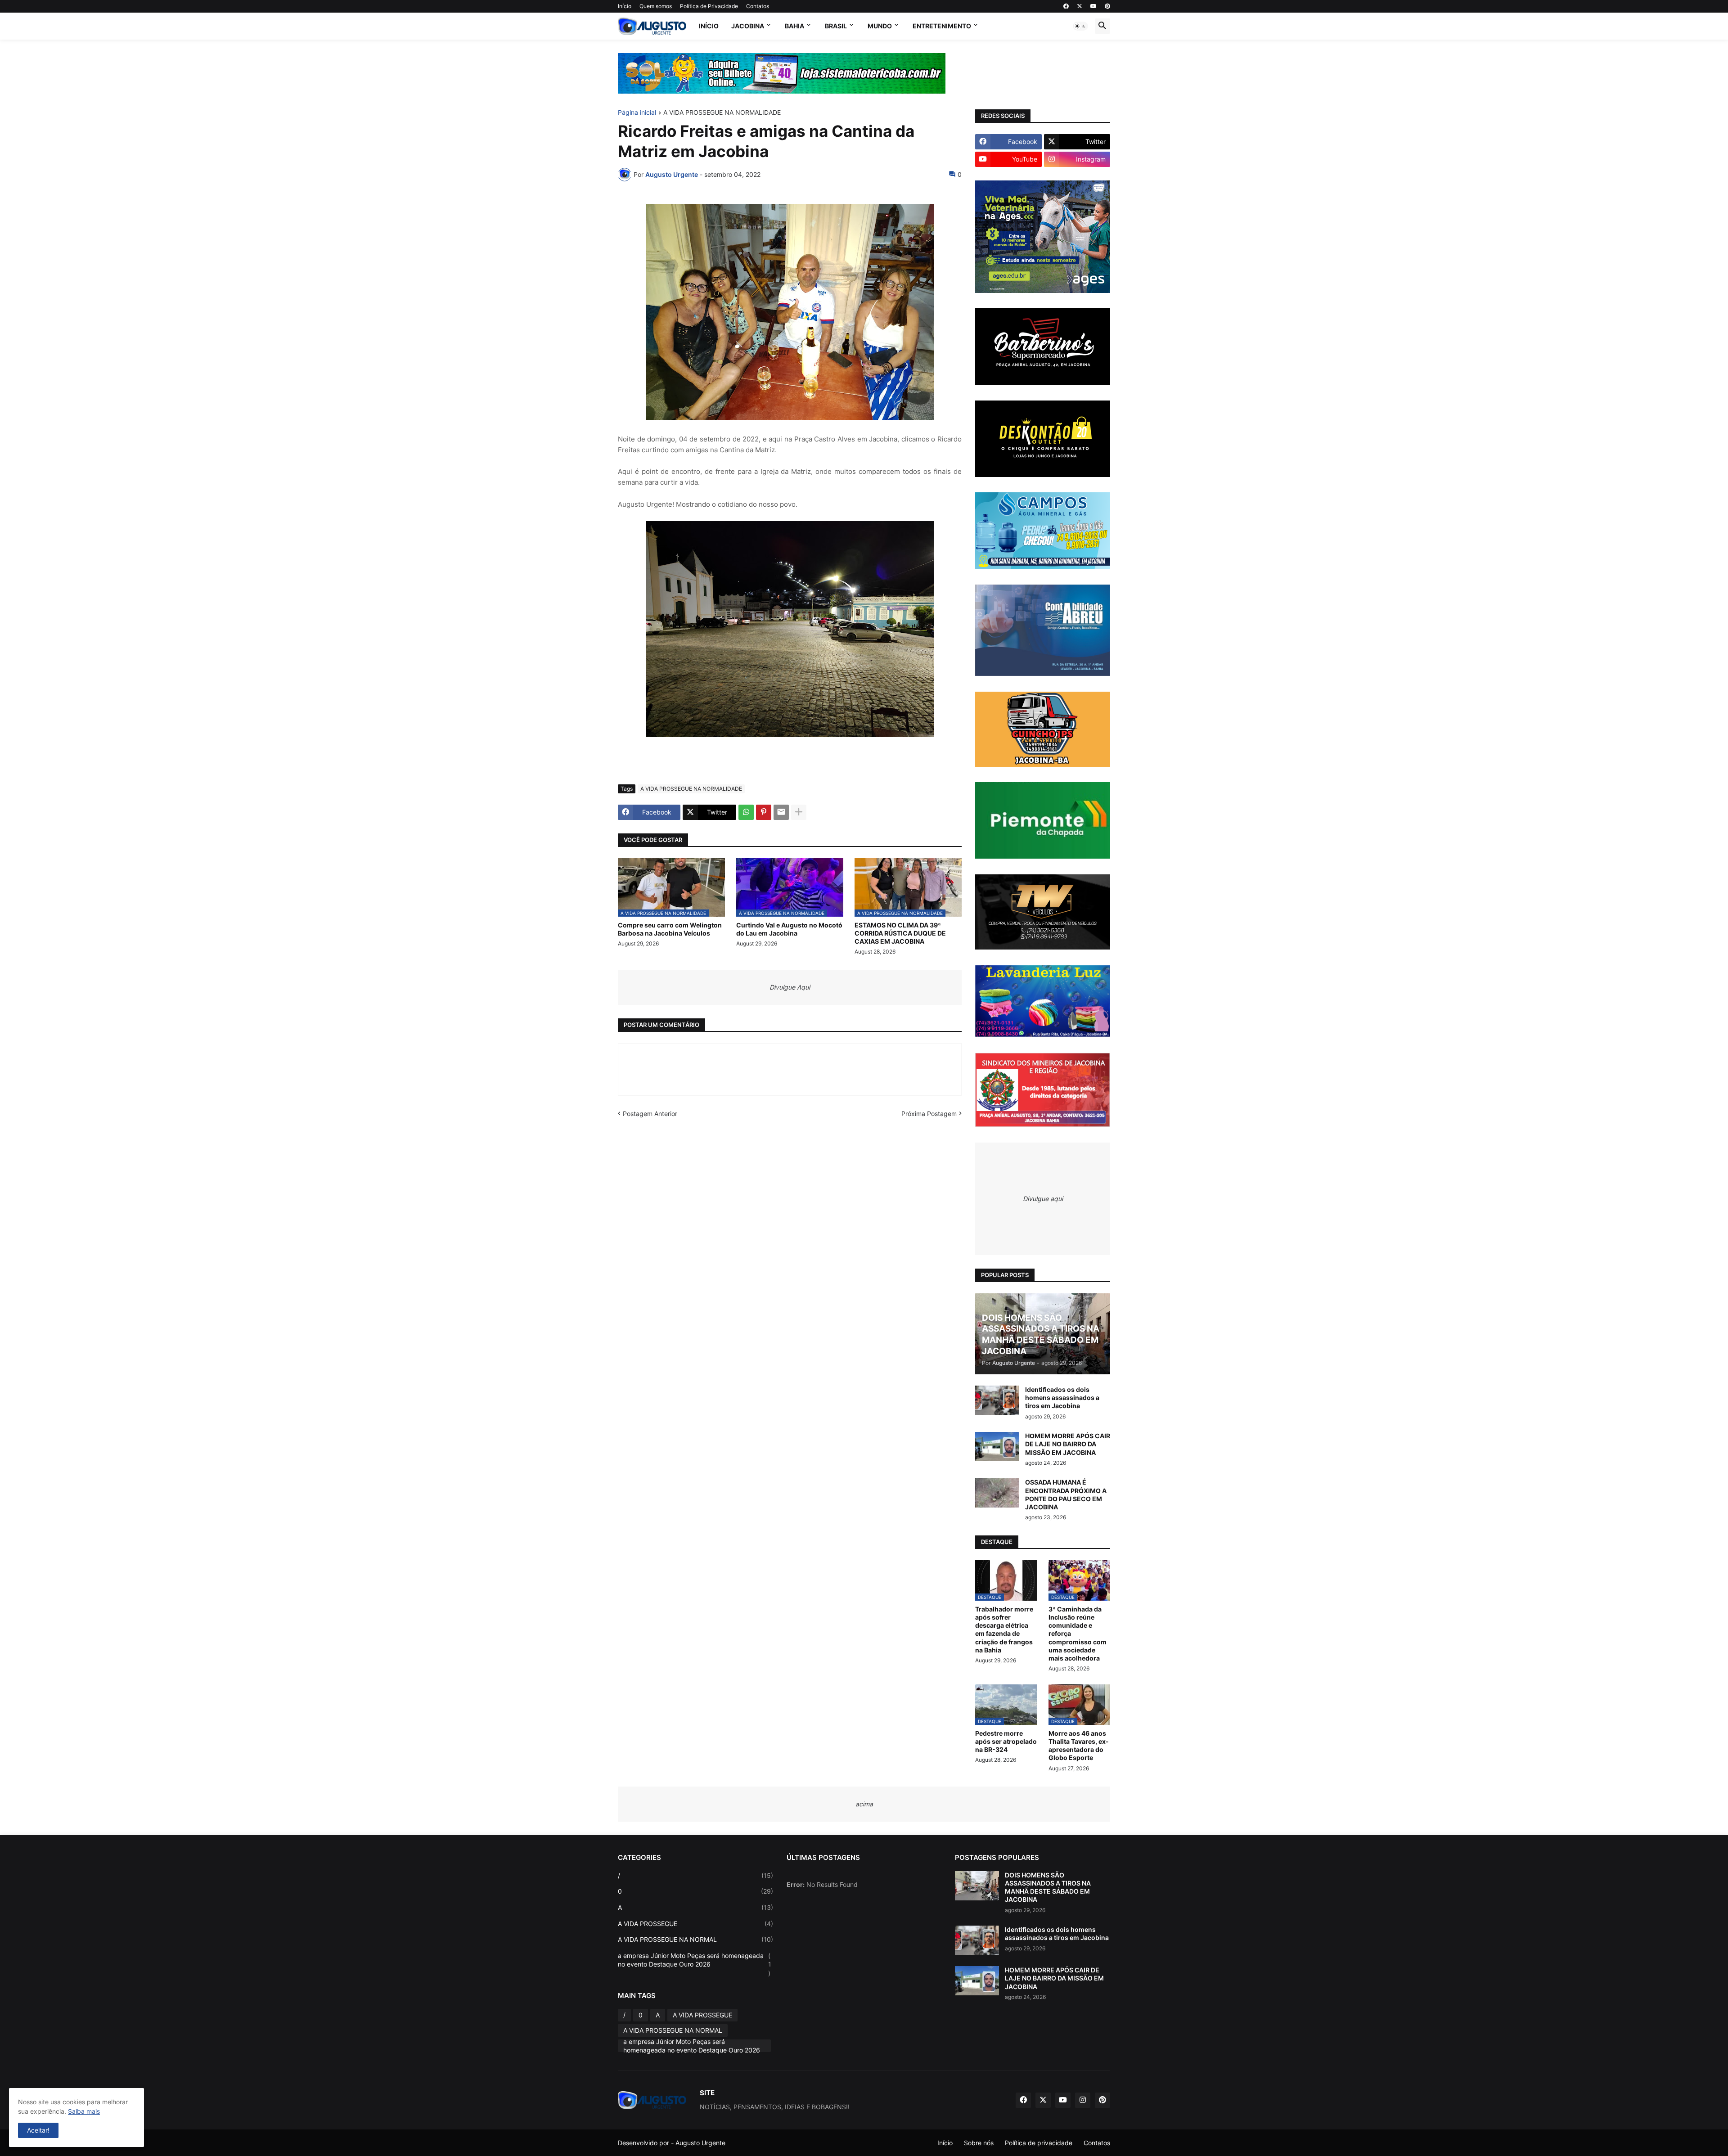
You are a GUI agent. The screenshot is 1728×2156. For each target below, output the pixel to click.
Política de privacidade (1039, 2143)
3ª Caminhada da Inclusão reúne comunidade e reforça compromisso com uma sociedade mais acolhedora (1078, 1634)
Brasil (836, 26)
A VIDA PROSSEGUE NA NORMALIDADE (722, 113)
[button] (1080, 26)
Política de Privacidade (709, 6)
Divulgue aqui (1043, 1199)
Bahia (794, 26)
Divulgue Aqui (790, 987)
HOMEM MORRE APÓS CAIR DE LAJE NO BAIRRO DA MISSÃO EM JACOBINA (1068, 1444)
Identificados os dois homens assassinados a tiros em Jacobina (1062, 1398)
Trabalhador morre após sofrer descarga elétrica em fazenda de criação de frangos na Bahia (1004, 1629)
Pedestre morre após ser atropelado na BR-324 (1006, 1741)
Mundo (880, 26)
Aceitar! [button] (38, 2130)
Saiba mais (84, 2111)
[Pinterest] (764, 812)
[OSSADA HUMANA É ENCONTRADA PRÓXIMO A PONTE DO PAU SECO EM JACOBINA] (997, 1493)
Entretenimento (942, 26)
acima (864, 1804)
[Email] (781, 812)
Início (625, 6)
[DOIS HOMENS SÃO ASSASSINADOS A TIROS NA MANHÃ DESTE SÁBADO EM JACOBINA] (977, 1886)
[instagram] (1083, 2100)
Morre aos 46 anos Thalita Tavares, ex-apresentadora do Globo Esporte (1079, 1746)
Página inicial (637, 113)
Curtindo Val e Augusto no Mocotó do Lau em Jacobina (789, 929)
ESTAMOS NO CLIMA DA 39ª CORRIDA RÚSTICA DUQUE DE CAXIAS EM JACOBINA (900, 933)
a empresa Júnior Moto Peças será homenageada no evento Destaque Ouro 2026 (695, 1964)
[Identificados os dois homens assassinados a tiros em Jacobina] (997, 1400)
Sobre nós (979, 2143)
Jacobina (748, 26)
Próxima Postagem (929, 1114)
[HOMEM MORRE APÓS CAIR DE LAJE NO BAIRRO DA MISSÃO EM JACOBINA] (997, 1447)
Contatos (758, 6)
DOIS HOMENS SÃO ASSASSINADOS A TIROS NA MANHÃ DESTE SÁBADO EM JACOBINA (1048, 1887)
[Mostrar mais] (799, 812)
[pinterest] (1107, 6)
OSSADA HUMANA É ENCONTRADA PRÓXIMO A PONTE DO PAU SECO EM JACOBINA (1066, 1494)
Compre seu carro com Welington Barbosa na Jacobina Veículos (670, 929)
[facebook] (1066, 6)
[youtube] (1093, 6)
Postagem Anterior (650, 1114)
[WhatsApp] (746, 812)
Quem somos (656, 6)
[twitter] (1080, 6)
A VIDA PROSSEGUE (695, 1924)
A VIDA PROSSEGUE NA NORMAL (695, 1939)
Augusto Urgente (700, 2143)
